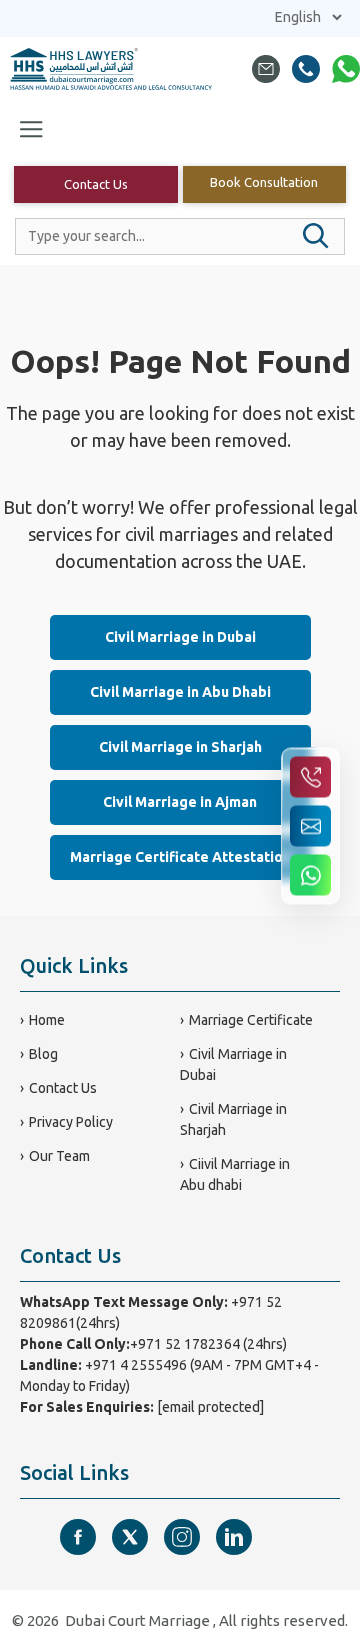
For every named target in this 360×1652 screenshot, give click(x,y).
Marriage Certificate (251, 1020)
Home (47, 1020)
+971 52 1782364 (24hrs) (208, 1344)
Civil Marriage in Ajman (180, 802)
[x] (130, 1537)
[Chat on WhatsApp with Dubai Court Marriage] (310, 875)
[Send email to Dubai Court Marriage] (310, 826)
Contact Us (96, 184)
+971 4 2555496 (136, 1365)
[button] (316, 236)
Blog (43, 1054)
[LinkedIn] (234, 1537)
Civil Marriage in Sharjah (180, 747)
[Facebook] (78, 1537)
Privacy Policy (71, 1122)
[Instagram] (182, 1537)
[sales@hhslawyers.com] (266, 69)
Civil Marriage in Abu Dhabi (180, 692)
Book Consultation (264, 182)
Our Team (59, 1156)
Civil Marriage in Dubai (180, 637)
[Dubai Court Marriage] (111, 69)
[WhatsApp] (346, 69)
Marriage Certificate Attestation (180, 857)
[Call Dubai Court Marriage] (310, 777)
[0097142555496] (306, 69)
